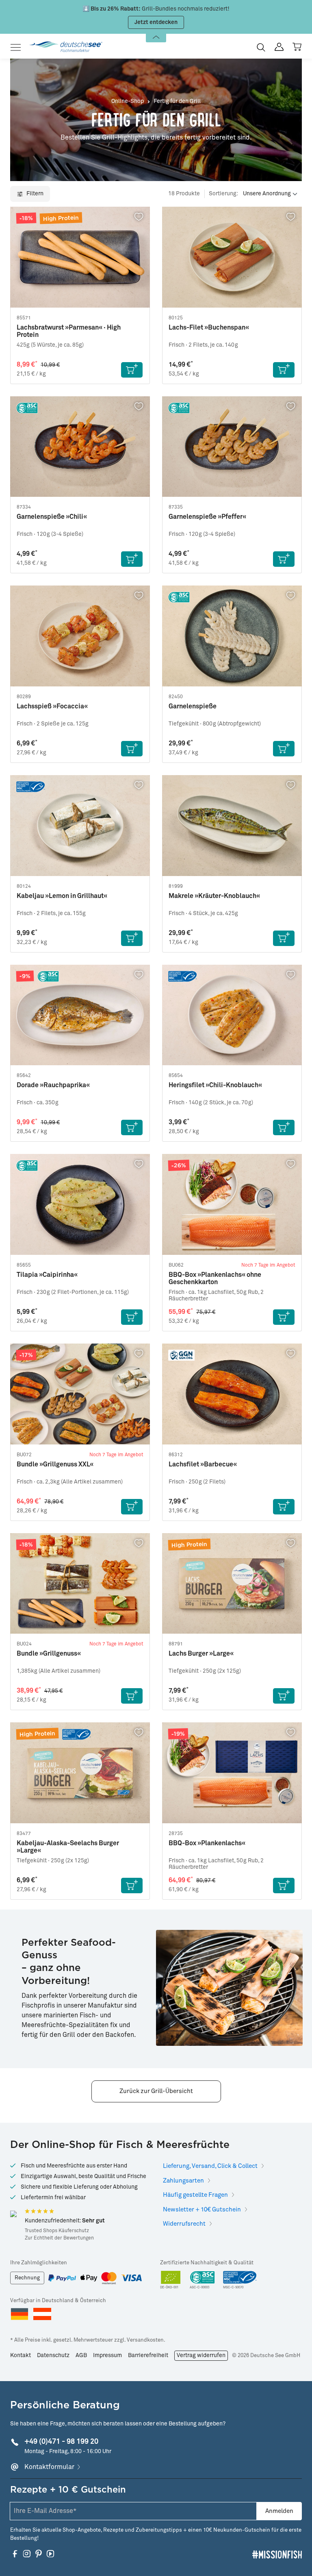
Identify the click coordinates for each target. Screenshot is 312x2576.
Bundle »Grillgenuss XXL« (55, 1464)
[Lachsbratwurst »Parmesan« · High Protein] (80, 257)
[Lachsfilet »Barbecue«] (232, 1394)
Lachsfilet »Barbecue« (203, 1464)
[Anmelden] (279, 47)
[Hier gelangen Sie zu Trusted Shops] (13, 2213)
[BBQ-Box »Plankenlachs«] (232, 1773)
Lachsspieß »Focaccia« (52, 706)
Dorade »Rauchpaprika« (53, 1085)
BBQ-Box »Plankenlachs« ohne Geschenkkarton (215, 1278)
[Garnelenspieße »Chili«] (80, 447)
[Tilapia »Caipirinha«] (80, 1204)
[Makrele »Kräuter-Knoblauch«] (232, 826)
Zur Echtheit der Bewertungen (59, 2238)
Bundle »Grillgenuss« (49, 1654)
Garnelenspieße (193, 706)
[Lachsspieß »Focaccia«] (80, 636)
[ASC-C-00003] (202, 2280)
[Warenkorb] (297, 47)
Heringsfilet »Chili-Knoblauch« (215, 1085)
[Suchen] (261, 47)
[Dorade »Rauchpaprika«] (80, 1015)
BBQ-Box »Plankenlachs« (207, 1843)
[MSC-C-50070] (240, 2280)
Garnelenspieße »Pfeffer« (207, 517)
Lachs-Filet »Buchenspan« (209, 328)
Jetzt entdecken (156, 22)
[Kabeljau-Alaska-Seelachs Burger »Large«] (80, 1773)
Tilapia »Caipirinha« (47, 1275)
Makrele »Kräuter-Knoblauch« (214, 896)
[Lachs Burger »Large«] (232, 1584)
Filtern (34, 194)
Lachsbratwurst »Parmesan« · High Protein (69, 331)
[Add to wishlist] (139, 217)
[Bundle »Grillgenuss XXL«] (80, 1394)
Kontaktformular (49, 2467)
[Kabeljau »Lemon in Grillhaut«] (80, 826)
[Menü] (18, 47)
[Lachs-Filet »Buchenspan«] (232, 257)
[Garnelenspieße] (232, 636)
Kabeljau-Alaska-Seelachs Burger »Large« (68, 1847)
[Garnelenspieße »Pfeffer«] (232, 447)
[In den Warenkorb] (132, 370)
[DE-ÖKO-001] (171, 2280)
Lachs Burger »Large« (201, 1654)
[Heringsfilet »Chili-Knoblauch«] (232, 1015)
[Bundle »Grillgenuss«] (80, 1584)
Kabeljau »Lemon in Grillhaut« (62, 896)
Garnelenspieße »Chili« (52, 517)
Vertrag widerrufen (201, 2355)
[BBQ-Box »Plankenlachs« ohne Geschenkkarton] (232, 1204)
